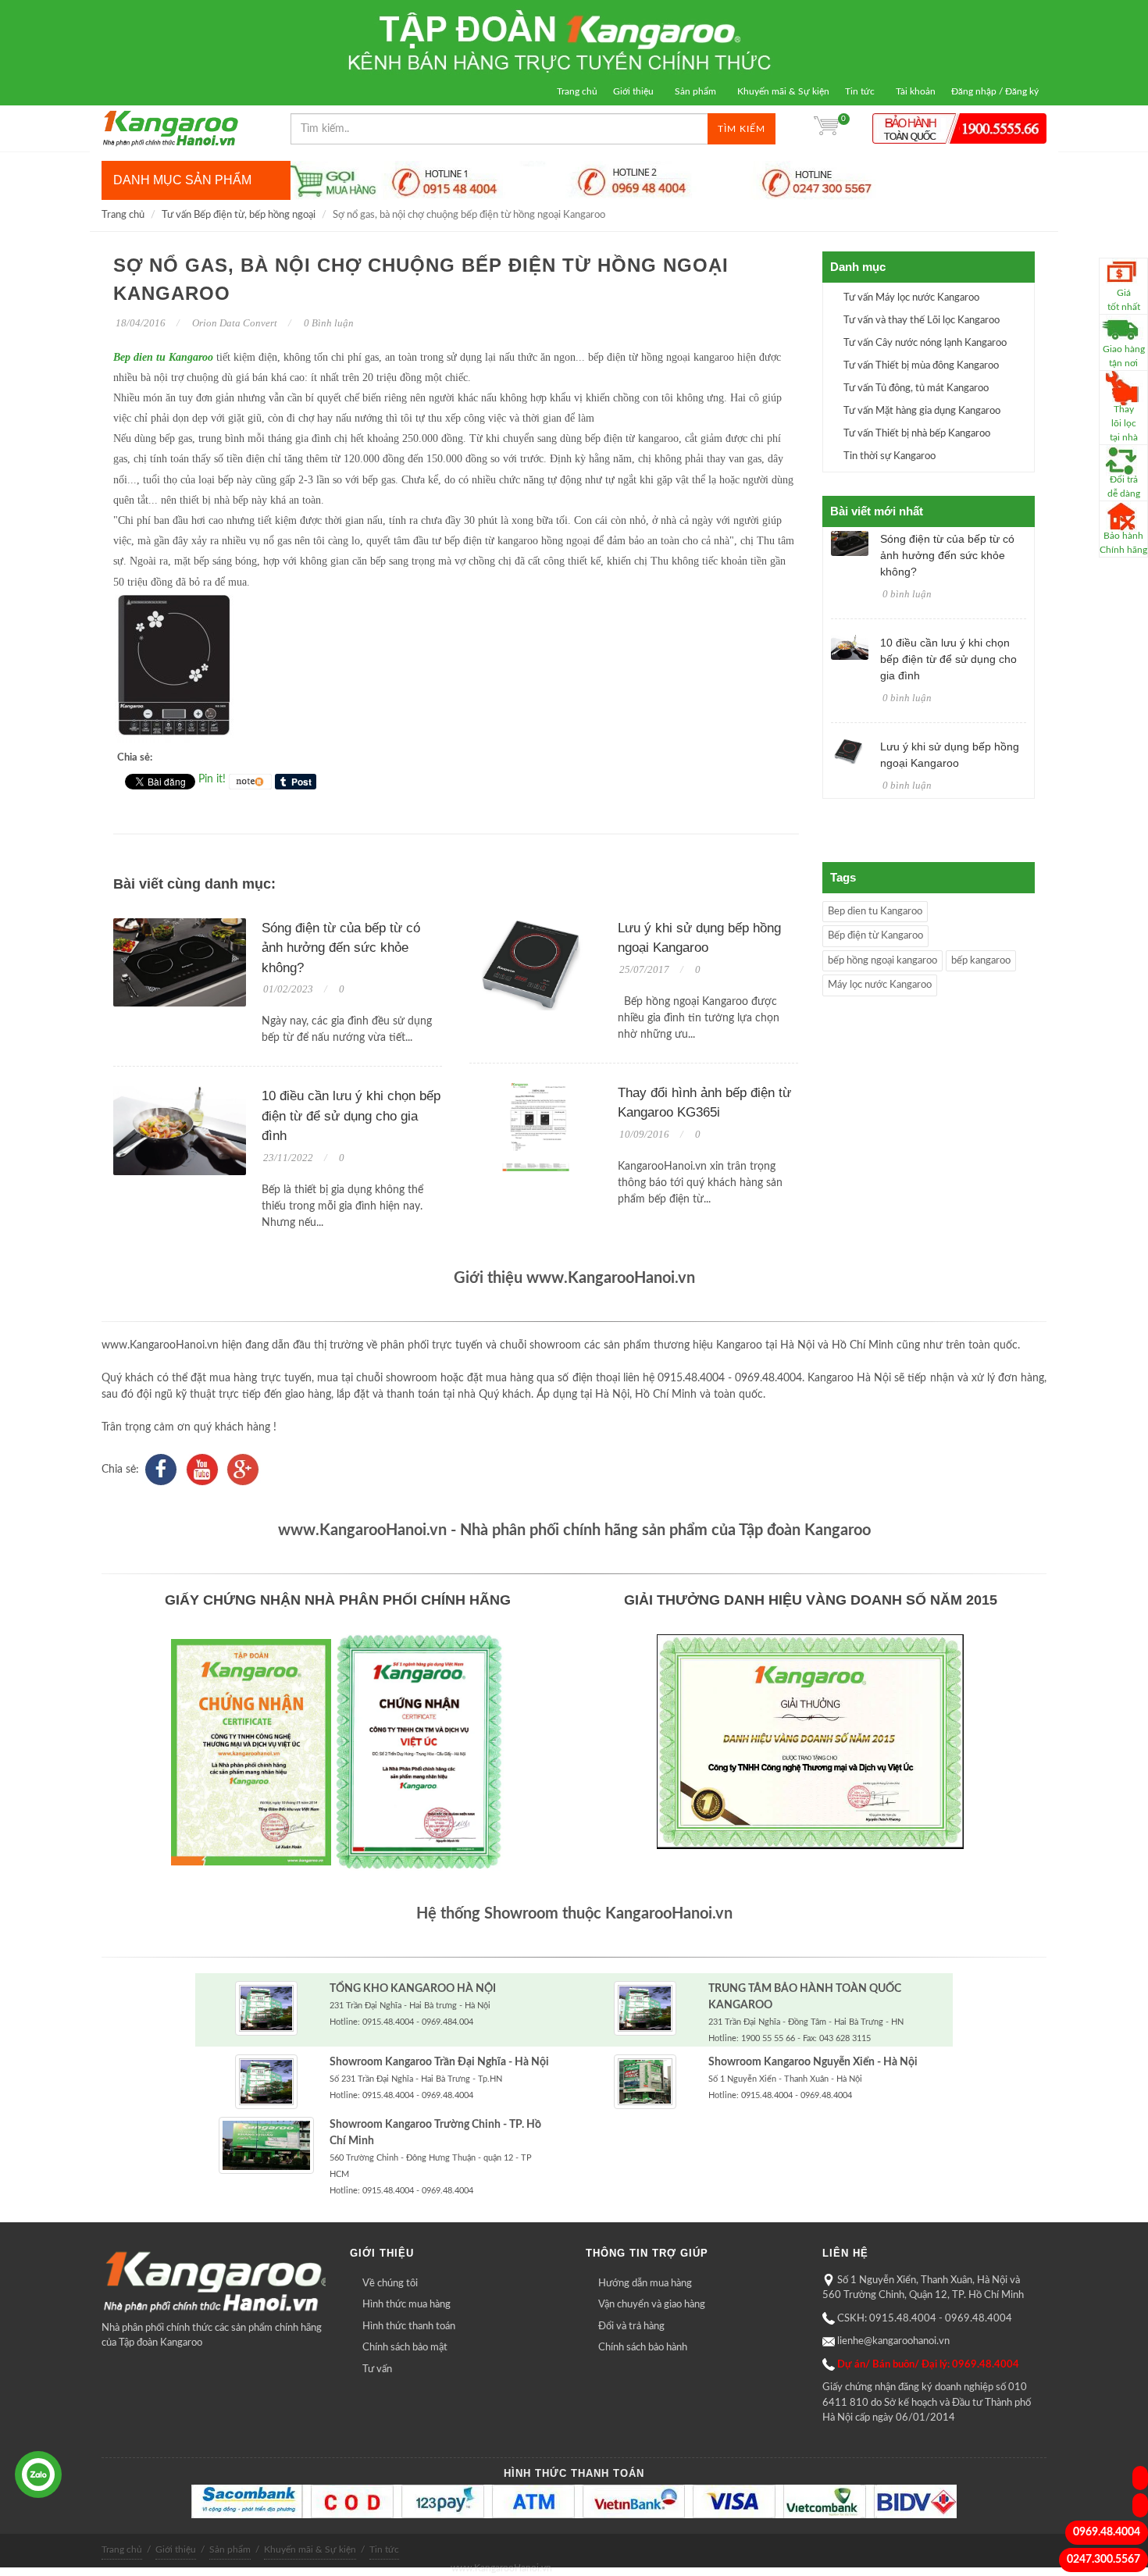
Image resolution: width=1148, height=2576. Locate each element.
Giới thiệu (633, 91)
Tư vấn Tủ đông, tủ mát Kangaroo (916, 388)
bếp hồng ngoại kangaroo (882, 961)
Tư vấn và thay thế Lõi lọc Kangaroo (922, 321)
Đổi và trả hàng (631, 2327)
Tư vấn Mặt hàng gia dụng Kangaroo (922, 411)
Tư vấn (377, 2369)
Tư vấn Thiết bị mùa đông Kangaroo (921, 366)
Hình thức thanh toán (409, 2327)
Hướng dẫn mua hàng (645, 2284)
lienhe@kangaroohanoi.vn (893, 2341)
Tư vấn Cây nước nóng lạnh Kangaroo (925, 343)
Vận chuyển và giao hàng (652, 2305)
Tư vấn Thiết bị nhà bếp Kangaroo (917, 434)
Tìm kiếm (742, 129)
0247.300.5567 (1103, 2560)
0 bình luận (907, 594)
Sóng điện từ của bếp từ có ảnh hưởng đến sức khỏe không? (341, 948)
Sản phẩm (695, 91)
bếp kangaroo (981, 961)
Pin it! (212, 779)
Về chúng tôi (390, 2284)
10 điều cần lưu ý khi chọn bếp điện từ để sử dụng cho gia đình (351, 1116)
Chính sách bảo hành (643, 2348)
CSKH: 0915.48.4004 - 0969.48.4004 (925, 2319)
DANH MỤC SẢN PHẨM (182, 180)
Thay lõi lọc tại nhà (1124, 423)
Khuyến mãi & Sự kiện (783, 91)
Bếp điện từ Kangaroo (875, 936)
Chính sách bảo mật (405, 2348)
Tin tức (860, 91)
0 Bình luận (328, 323)
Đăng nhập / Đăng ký (995, 91)
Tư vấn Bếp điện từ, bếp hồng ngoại (239, 215)
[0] (826, 129)
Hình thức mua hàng (406, 2305)
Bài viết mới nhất (877, 511)
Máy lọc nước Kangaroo (880, 985)
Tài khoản (916, 91)
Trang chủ (577, 91)
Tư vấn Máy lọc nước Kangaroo (911, 298)
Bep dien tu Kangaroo (163, 357)
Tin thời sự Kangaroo (890, 456)
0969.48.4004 (1107, 2532)
